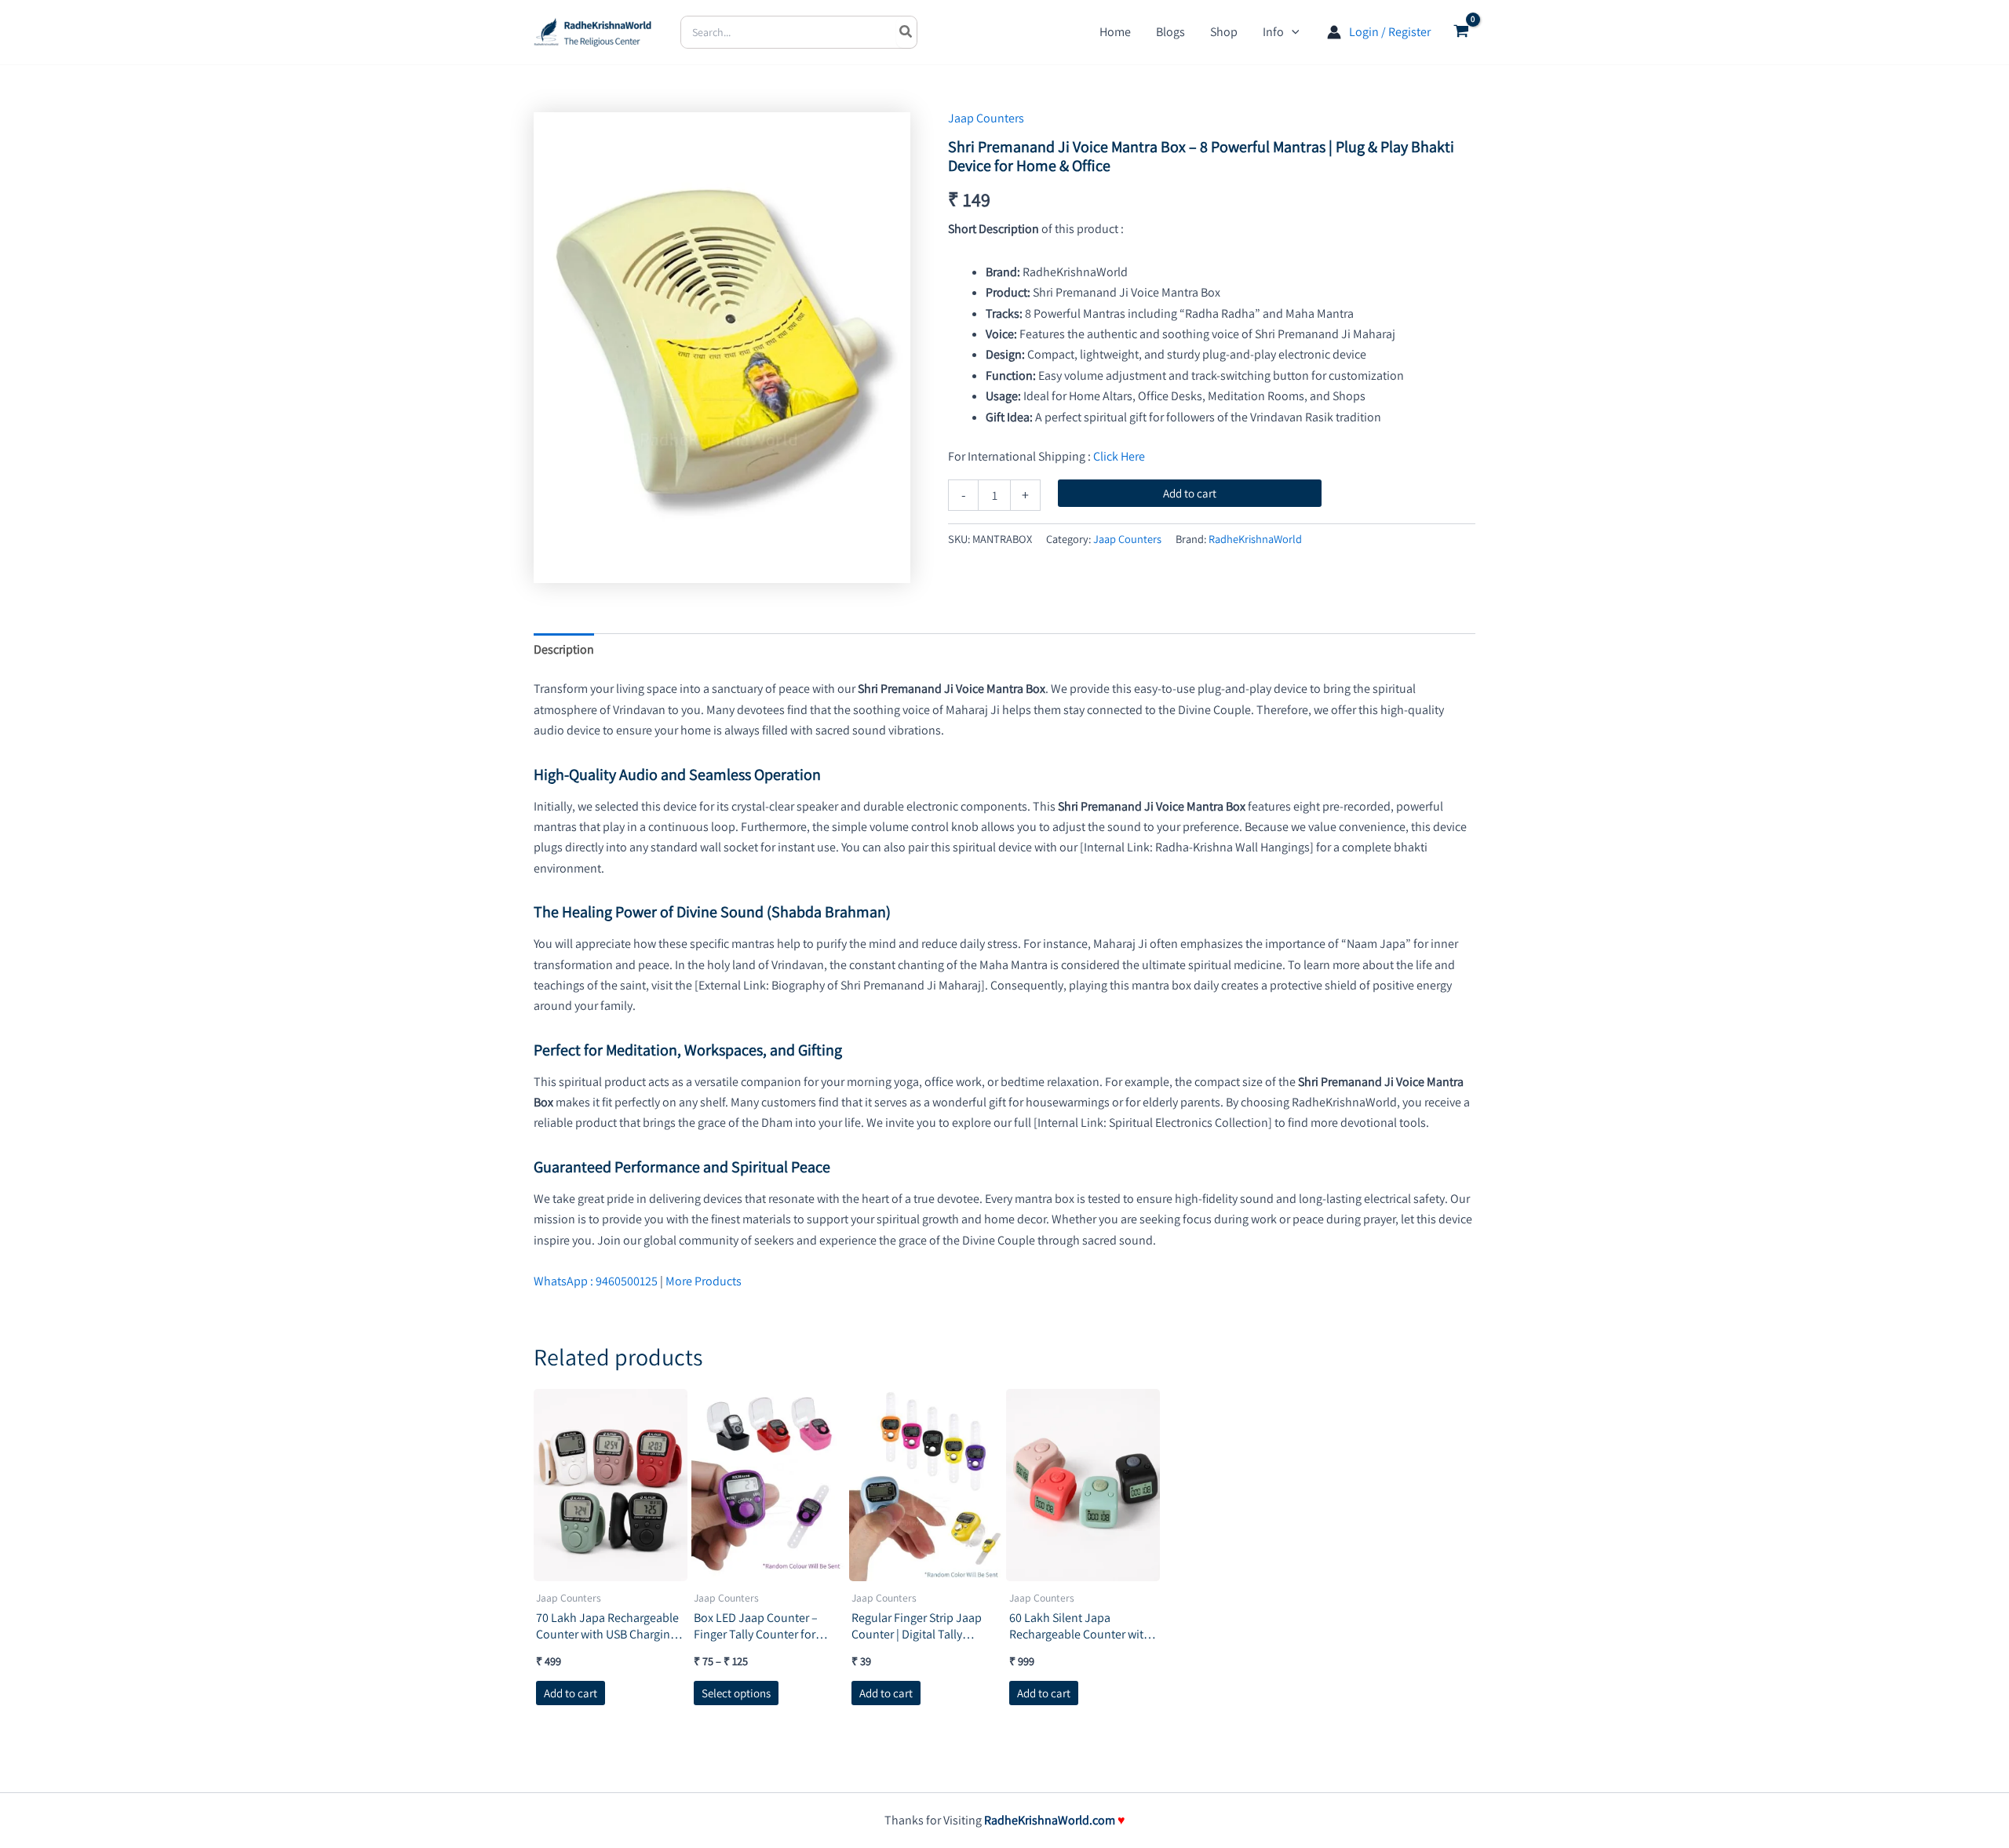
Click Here (1119, 456)
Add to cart (1190, 493)
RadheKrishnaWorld (1255, 539)
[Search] (906, 32)
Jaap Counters (986, 118)
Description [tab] (564, 649)
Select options (736, 1693)
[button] (1292, 32)
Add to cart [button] (571, 1693)
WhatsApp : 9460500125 (596, 1281)
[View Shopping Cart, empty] (1461, 33)
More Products (704, 1281)
